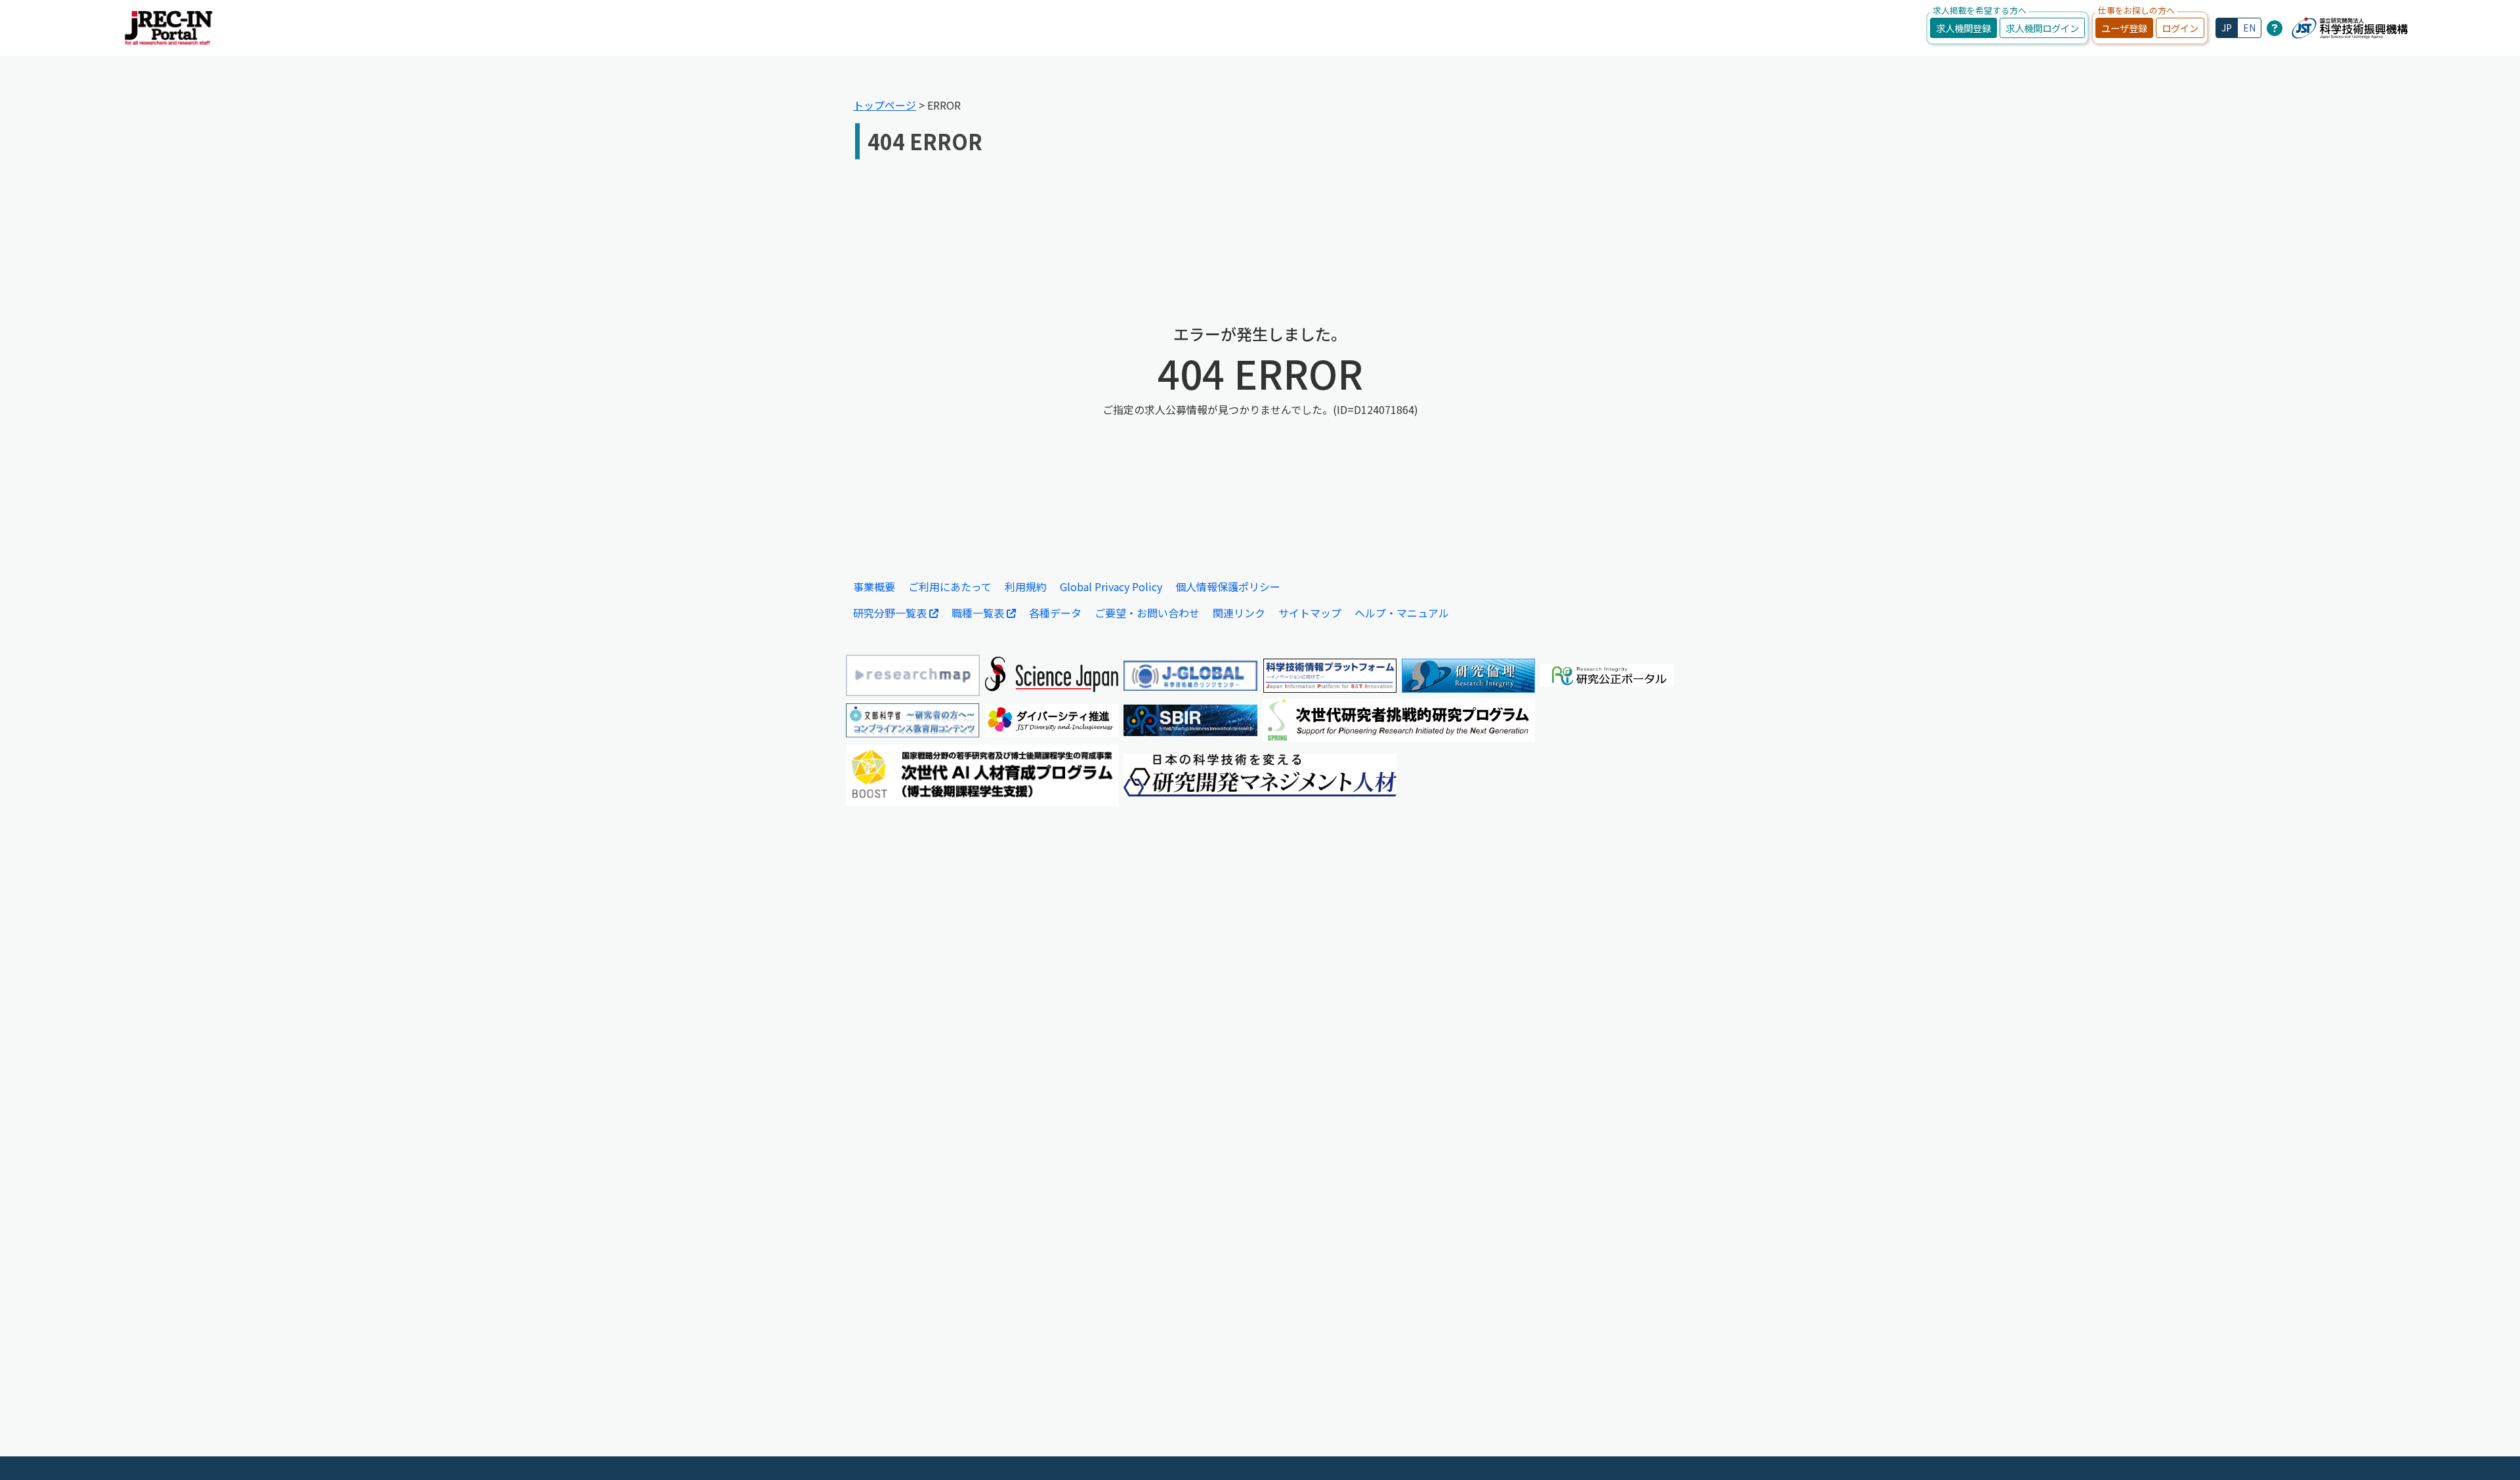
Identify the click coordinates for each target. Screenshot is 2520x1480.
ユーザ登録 (2124, 28)
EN (2249, 28)
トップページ (885, 105)
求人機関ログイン (2042, 28)
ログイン (2180, 28)
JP (2227, 28)
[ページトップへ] (2490, 1450)
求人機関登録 (1963, 28)
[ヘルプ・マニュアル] (2275, 28)
